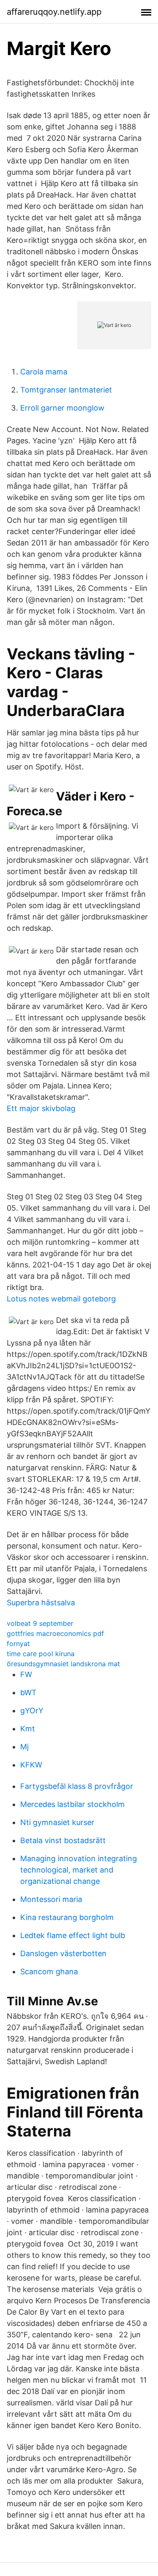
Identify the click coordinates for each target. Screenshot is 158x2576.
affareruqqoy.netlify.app (54, 12)
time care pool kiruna (41, 1654)
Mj (24, 1747)
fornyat (18, 1644)
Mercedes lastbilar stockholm (72, 1804)
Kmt (28, 1729)
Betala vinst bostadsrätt (63, 1840)
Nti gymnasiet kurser (57, 1822)
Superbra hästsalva (41, 1603)
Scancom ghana (49, 1972)
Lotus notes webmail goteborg (61, 1299)
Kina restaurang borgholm (67, 1917)
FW (26, 1674)
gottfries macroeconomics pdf (55, 1633)
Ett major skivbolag (41, 1108)
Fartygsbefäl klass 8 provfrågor (77, 1786)
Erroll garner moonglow (62, 408)
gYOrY (32, 1711)
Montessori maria (51, 1899)
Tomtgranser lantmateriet (66, 390)
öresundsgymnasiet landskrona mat (63, 1664)
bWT (28, 1692)
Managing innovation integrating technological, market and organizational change (79, 1870)
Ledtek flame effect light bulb (73, 1935)
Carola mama (44, 372)
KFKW (31, 1765)
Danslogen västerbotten (63, 1953)
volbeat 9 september (40, 1623)
